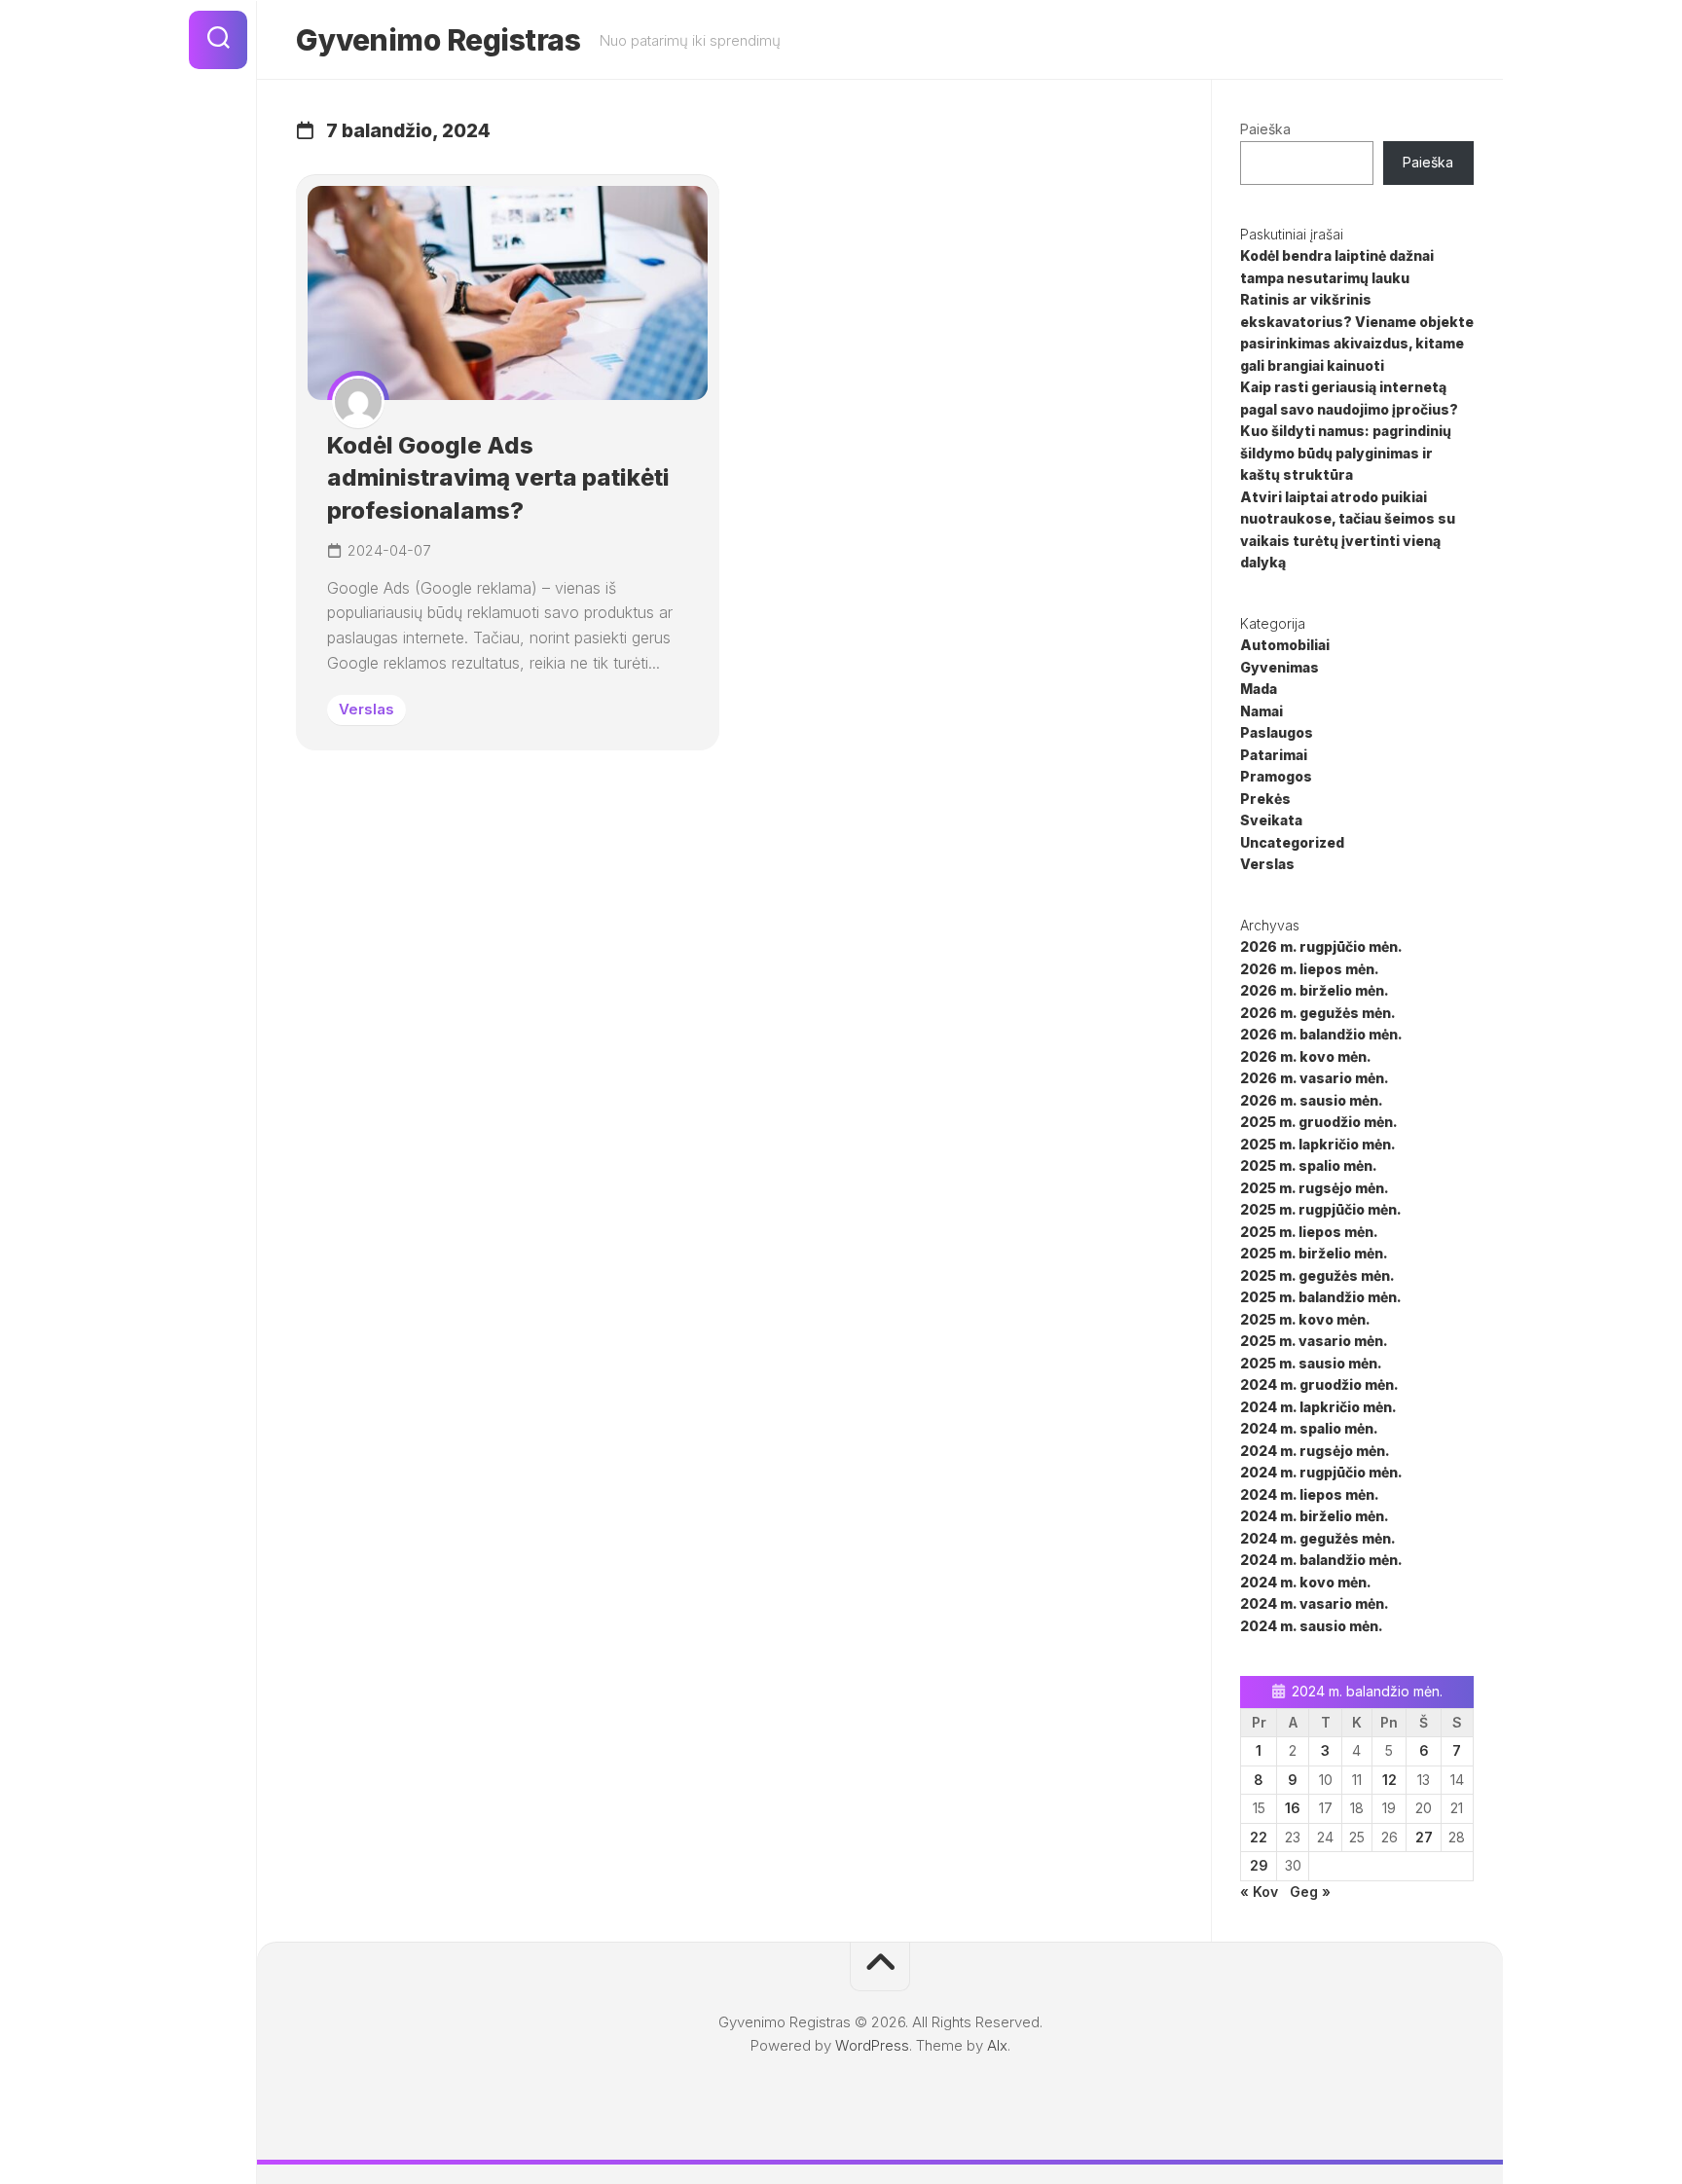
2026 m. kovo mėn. (1306, 1056)
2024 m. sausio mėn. (1312, 1626)
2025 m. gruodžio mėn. (1319, 1122)
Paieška (1265, 129)
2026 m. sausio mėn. (1312, 1100)
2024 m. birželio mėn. (1315, 1516)
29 (1259, 1865)
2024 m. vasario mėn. (1315, 1603)
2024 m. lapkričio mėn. (1318, 1407)
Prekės (1265, 799)
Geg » (1310, 1892)
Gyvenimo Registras (438, 40)
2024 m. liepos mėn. (1310, 1494)
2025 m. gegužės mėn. (1317, 1275)
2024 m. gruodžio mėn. (1319, 1384)
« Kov (1259, 1892)
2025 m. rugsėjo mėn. (1315, 1188)
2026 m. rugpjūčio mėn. (1321, 946)
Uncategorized (1292, 842)
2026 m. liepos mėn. (1310, 969)
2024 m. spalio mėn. (1309, 1428)
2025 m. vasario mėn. (1314, 1341)
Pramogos (1276, 776)
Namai (1261, 711)
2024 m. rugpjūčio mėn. (1321, 1472)
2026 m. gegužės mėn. (1318, 1013)
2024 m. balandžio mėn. (1321, 1560)
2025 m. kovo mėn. (1305, 1319)
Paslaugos (1277, 732)
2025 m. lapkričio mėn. (1318, 1144)
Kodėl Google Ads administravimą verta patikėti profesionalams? (498, 478)
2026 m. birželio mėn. (1315, 990)
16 (1293, 1808)
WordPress (872, 2045)
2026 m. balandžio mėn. (1321, 1034)
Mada (1259, 689)
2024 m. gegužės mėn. (1318, 1538)
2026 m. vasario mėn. (1315, 1078)
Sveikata (1271, 820)
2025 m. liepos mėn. (1309, 1232)
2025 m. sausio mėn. (1311, 1363)
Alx (997, 2045)
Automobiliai (1285, 645)
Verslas (366, 709)
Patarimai (1274, 755)
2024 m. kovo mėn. (1306, 1582)
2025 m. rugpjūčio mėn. (1321, 1209)
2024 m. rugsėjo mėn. (1315, 1451)
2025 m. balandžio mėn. (1321, 1297)
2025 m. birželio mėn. (1314, 1253)
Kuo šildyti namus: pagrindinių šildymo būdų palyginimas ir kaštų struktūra (1346, 453)
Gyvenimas (1280, 667)
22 (1259, 1837)
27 (1424, 1837)
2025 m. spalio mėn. (1309, 1165)
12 (1389, 1780)
